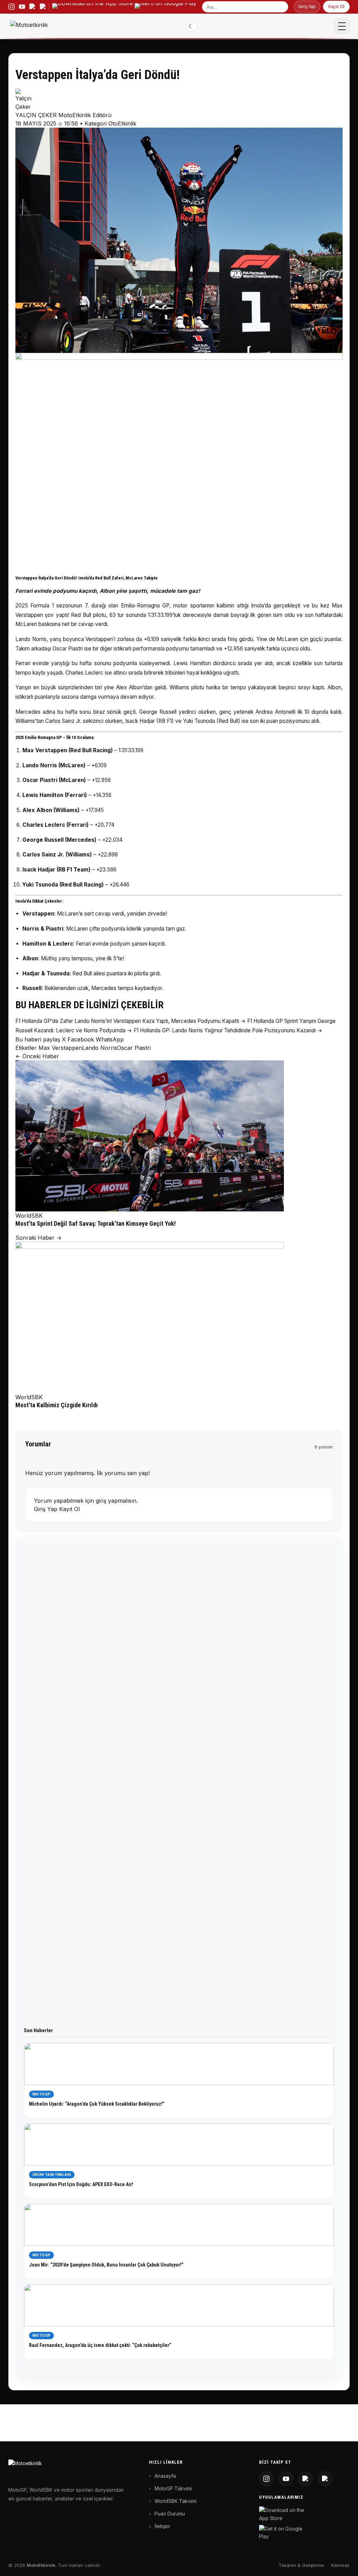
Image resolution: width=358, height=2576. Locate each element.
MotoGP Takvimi (173, 2488)
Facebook (81, 1039)
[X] (306, 2479)
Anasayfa (165, 2476)
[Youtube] (286, 2479)
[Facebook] (325, 2479)
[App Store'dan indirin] (283, 2514)
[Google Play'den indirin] (283, 2533)
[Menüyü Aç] (342, 26)
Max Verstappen (60, 1048)
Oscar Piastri (134, 1048)
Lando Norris (100, 1048)
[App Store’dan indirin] (92, 7)
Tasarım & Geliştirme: (302, 2565)
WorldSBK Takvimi (176, 2501)
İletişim (162, 2526)
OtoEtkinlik (122, 123)
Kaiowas (340, 2565)
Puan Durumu (170, 2514)
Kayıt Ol (336, 6)
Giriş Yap (307, 6)
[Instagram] (266, 2479)
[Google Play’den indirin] (166, 7)
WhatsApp (110, 1039)
